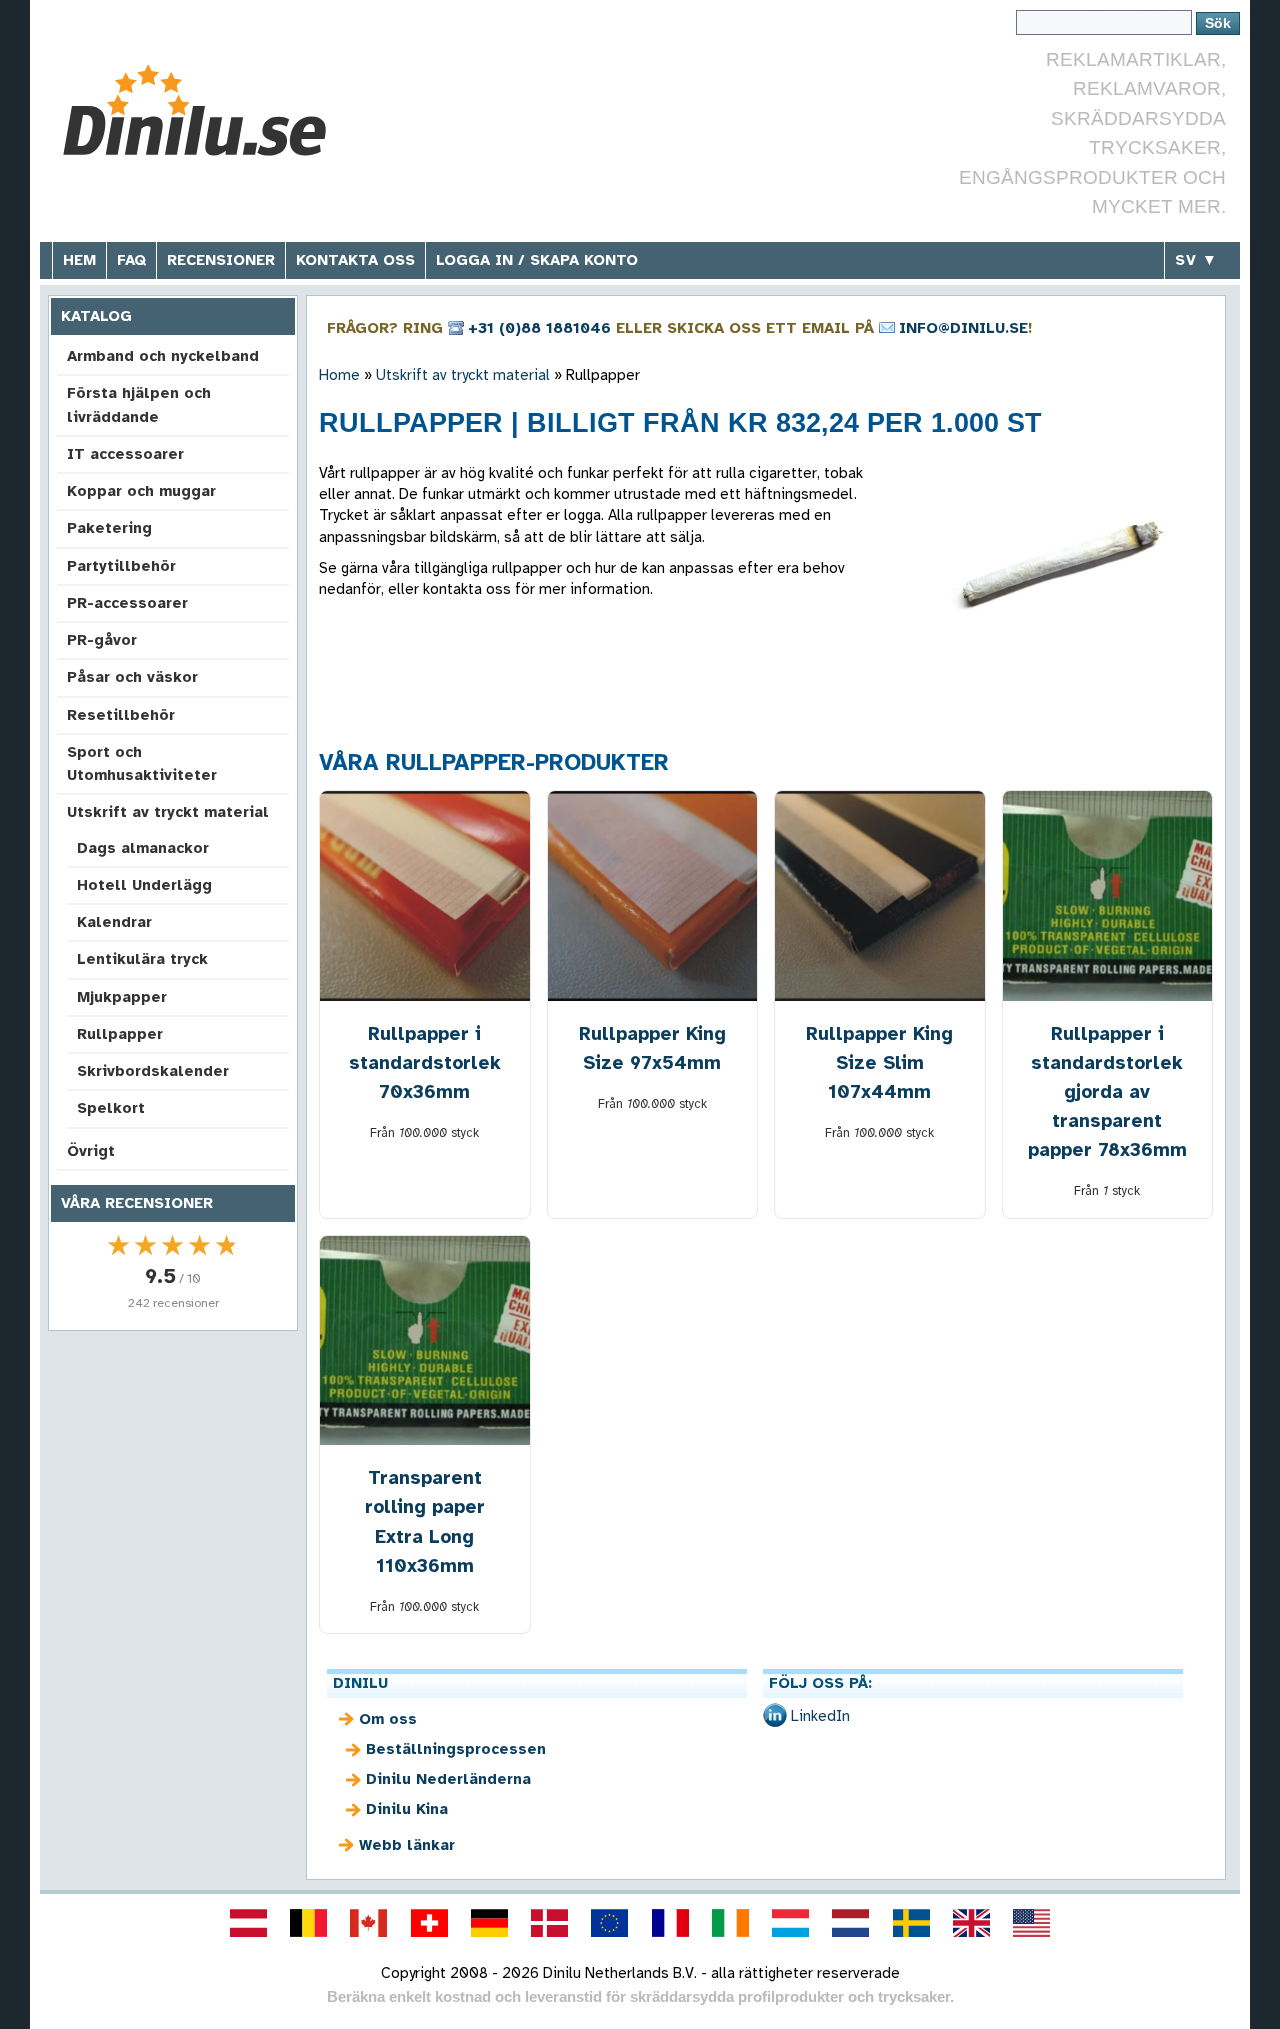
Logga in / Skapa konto (537, 260)
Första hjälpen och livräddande (139, 404)
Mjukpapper (122, 997)
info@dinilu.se (963, 328)
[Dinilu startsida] (202, 110)
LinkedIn (820, 1716)
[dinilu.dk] (550, 1923)
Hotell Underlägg (144, 885)
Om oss (388, 1719)
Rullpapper (120, 1034)
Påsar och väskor (132, 677)
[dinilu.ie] (730, 1923)
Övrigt (91, 1151)
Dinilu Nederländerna (448, 1779)
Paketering (109, 528)
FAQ (131, 260)
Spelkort (111, 1108)
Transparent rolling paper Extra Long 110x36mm (425, 1521)
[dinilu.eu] (610, 1923)
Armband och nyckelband (163, 356)
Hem (79, 260)
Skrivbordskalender (153, 1071)
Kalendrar (114, 922)
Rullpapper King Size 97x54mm (652, 1048)
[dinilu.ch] (429, 1923)
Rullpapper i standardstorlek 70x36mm (425, 1062)
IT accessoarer (125, 454)
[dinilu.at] (248, 1923)
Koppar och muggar (141, 491)
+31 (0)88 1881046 (539, 328)
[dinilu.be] (309, 1923)
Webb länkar (407, 1845)
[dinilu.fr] (670, 1923)
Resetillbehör (121, 715)
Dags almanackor (143, 848)
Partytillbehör (121, 566)
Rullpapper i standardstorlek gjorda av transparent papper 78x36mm (1107, 1091)
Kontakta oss (355, 260)
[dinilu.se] (911, 1923)
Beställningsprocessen (456, 1749)
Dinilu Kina (407, 1809)
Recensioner (221, 260)
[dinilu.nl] (851, 1923)
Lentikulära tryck (142, 959)
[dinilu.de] (489, 1923)
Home (339, 375)
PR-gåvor (102, 640)
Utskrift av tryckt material (168, 812)
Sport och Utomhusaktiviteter (142, 763)
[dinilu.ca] (369, 1923)
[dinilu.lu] (791, 1923)
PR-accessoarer (127, 603)
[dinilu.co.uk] (971, 1923)
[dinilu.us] (1032, 1923)
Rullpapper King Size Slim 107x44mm (879, 1062)
